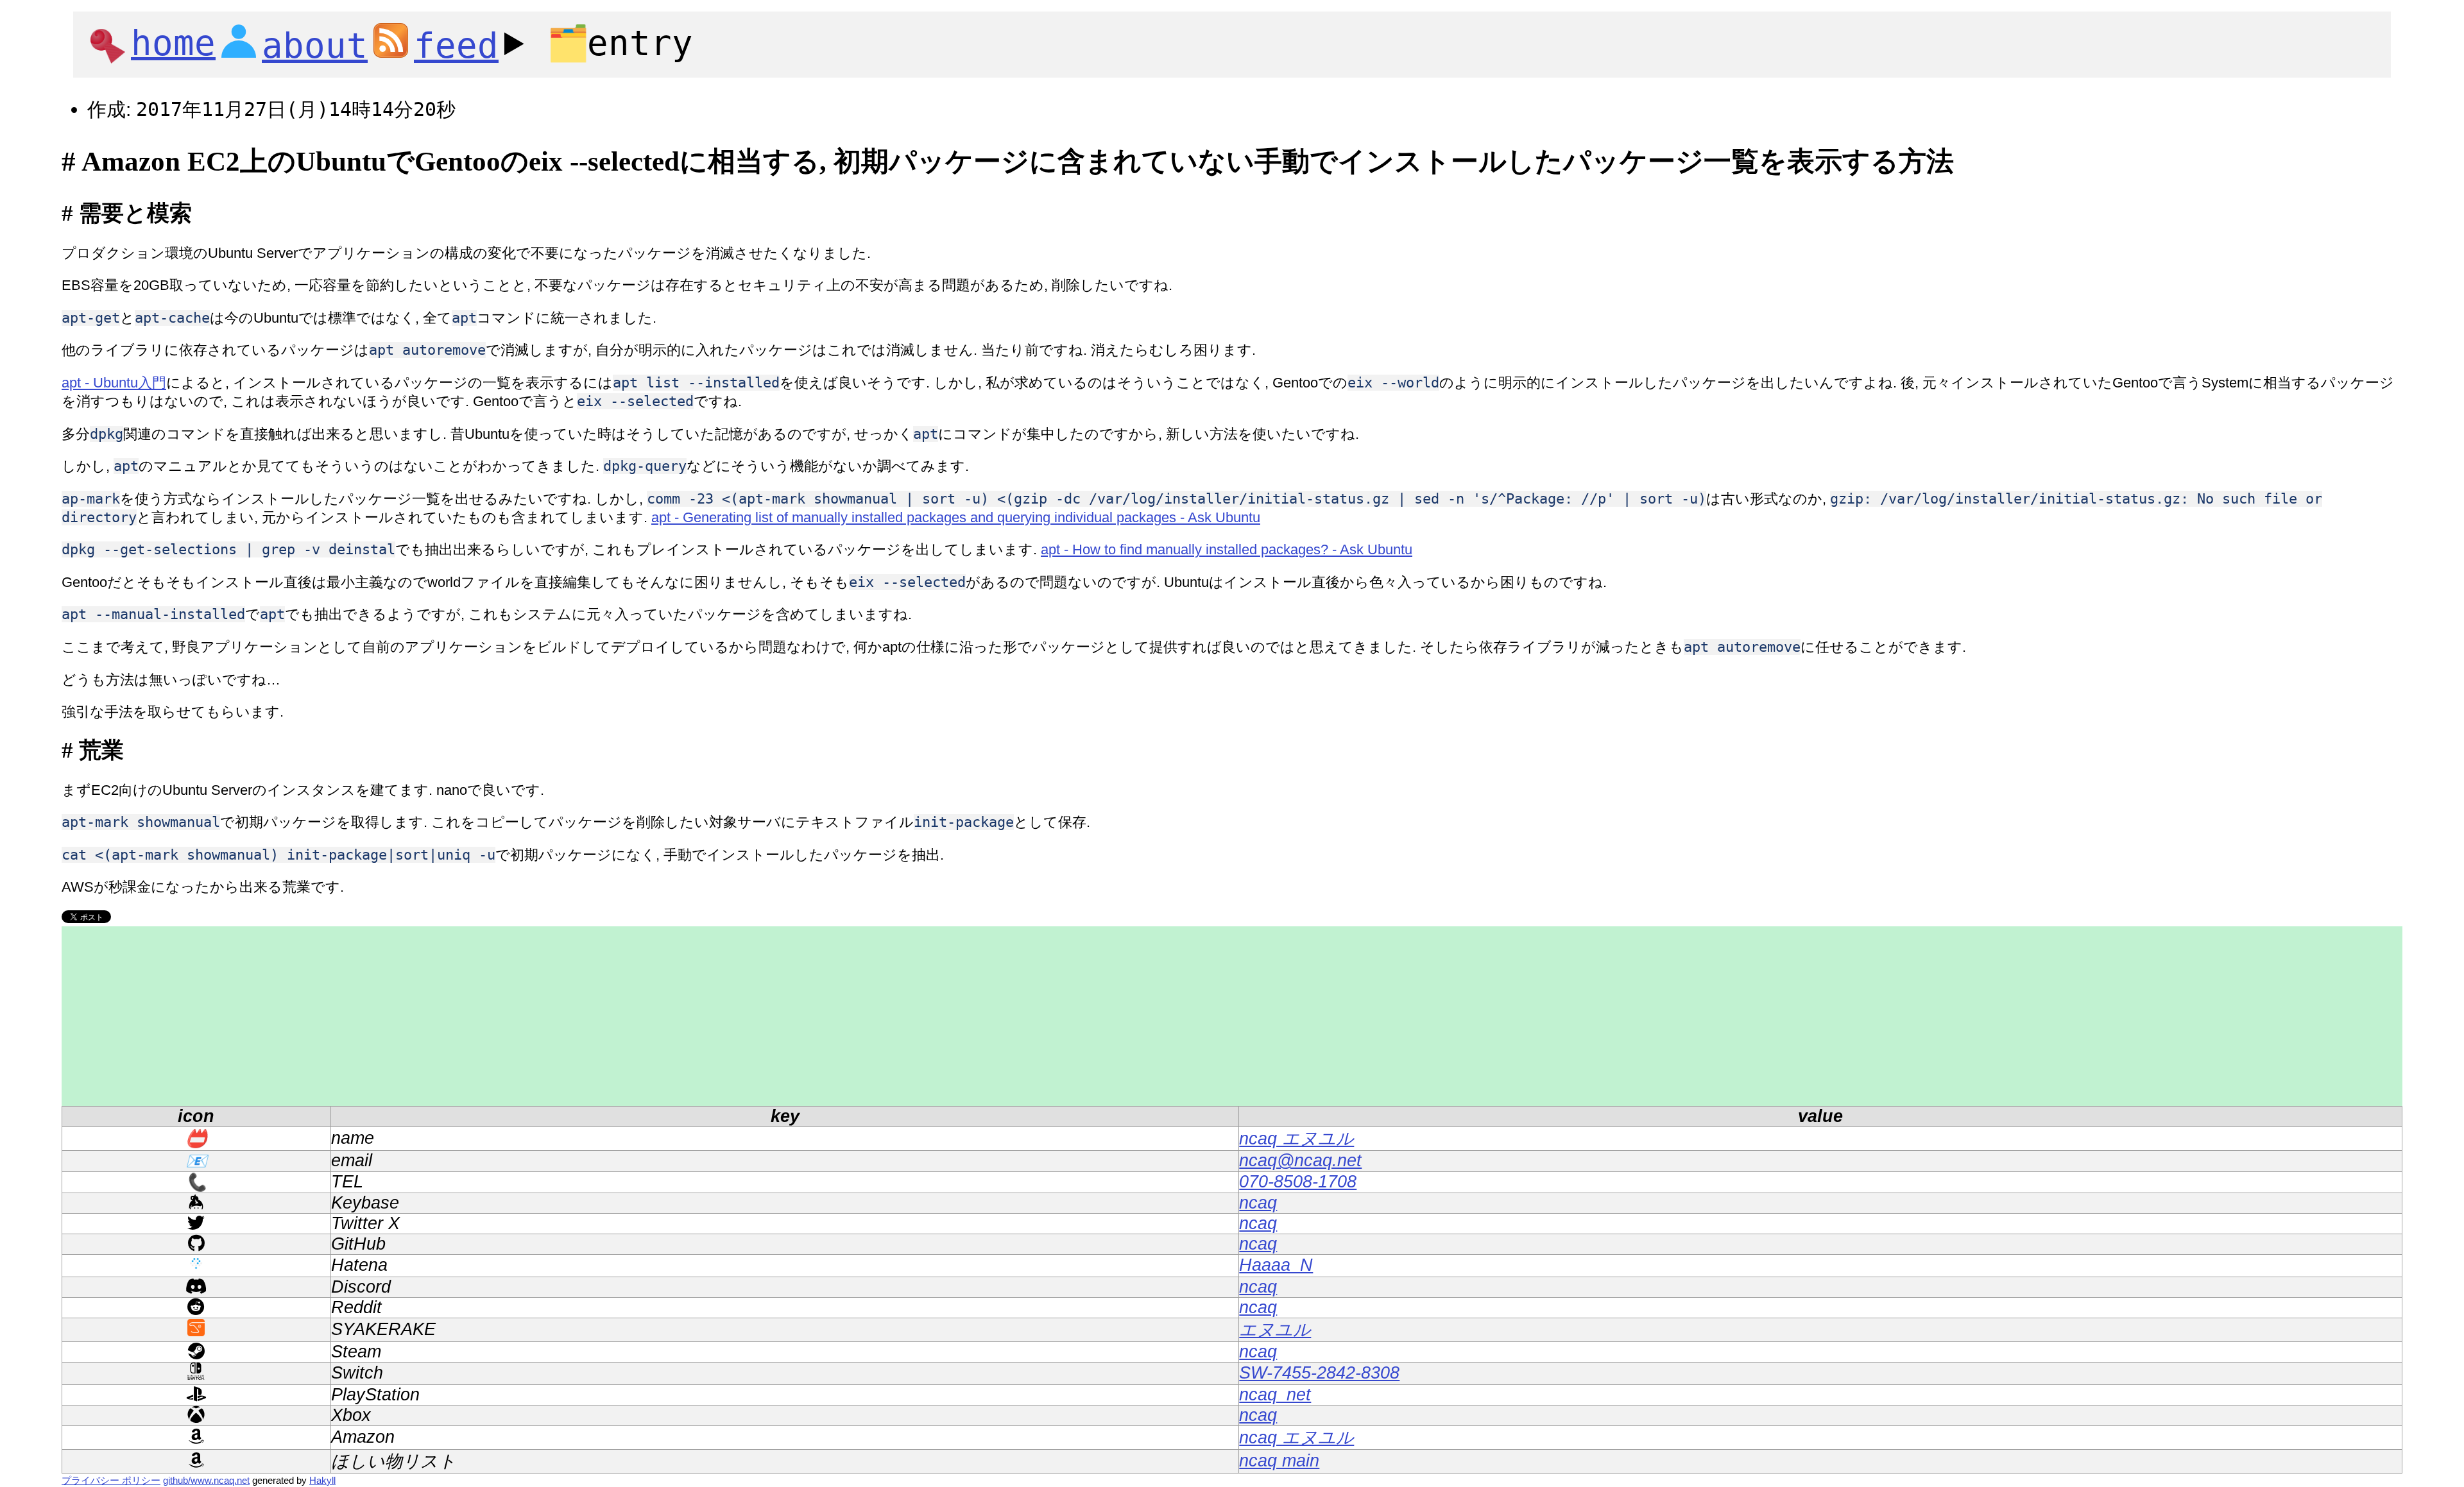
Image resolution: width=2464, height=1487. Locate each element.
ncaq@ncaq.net (1300, 1160)
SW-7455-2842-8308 (1319, 1373)
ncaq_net (1275, 1395)
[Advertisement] (447, 1016)
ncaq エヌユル (1296, 1139)
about (315, 46)
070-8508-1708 (1298, 1182)
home (173, 43)
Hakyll (322, 1480)
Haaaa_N (1276, 1265)
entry (620, 43)
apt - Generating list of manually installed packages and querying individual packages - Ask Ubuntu (956, 517)
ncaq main (1279, 1461)
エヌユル (1275, 1330)
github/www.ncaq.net (206, 1480)
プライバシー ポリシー (111, 1480)
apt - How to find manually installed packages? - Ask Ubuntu (1227, 549)
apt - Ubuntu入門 (114, 383)
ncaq (1258, 1203)
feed (456, 46)
